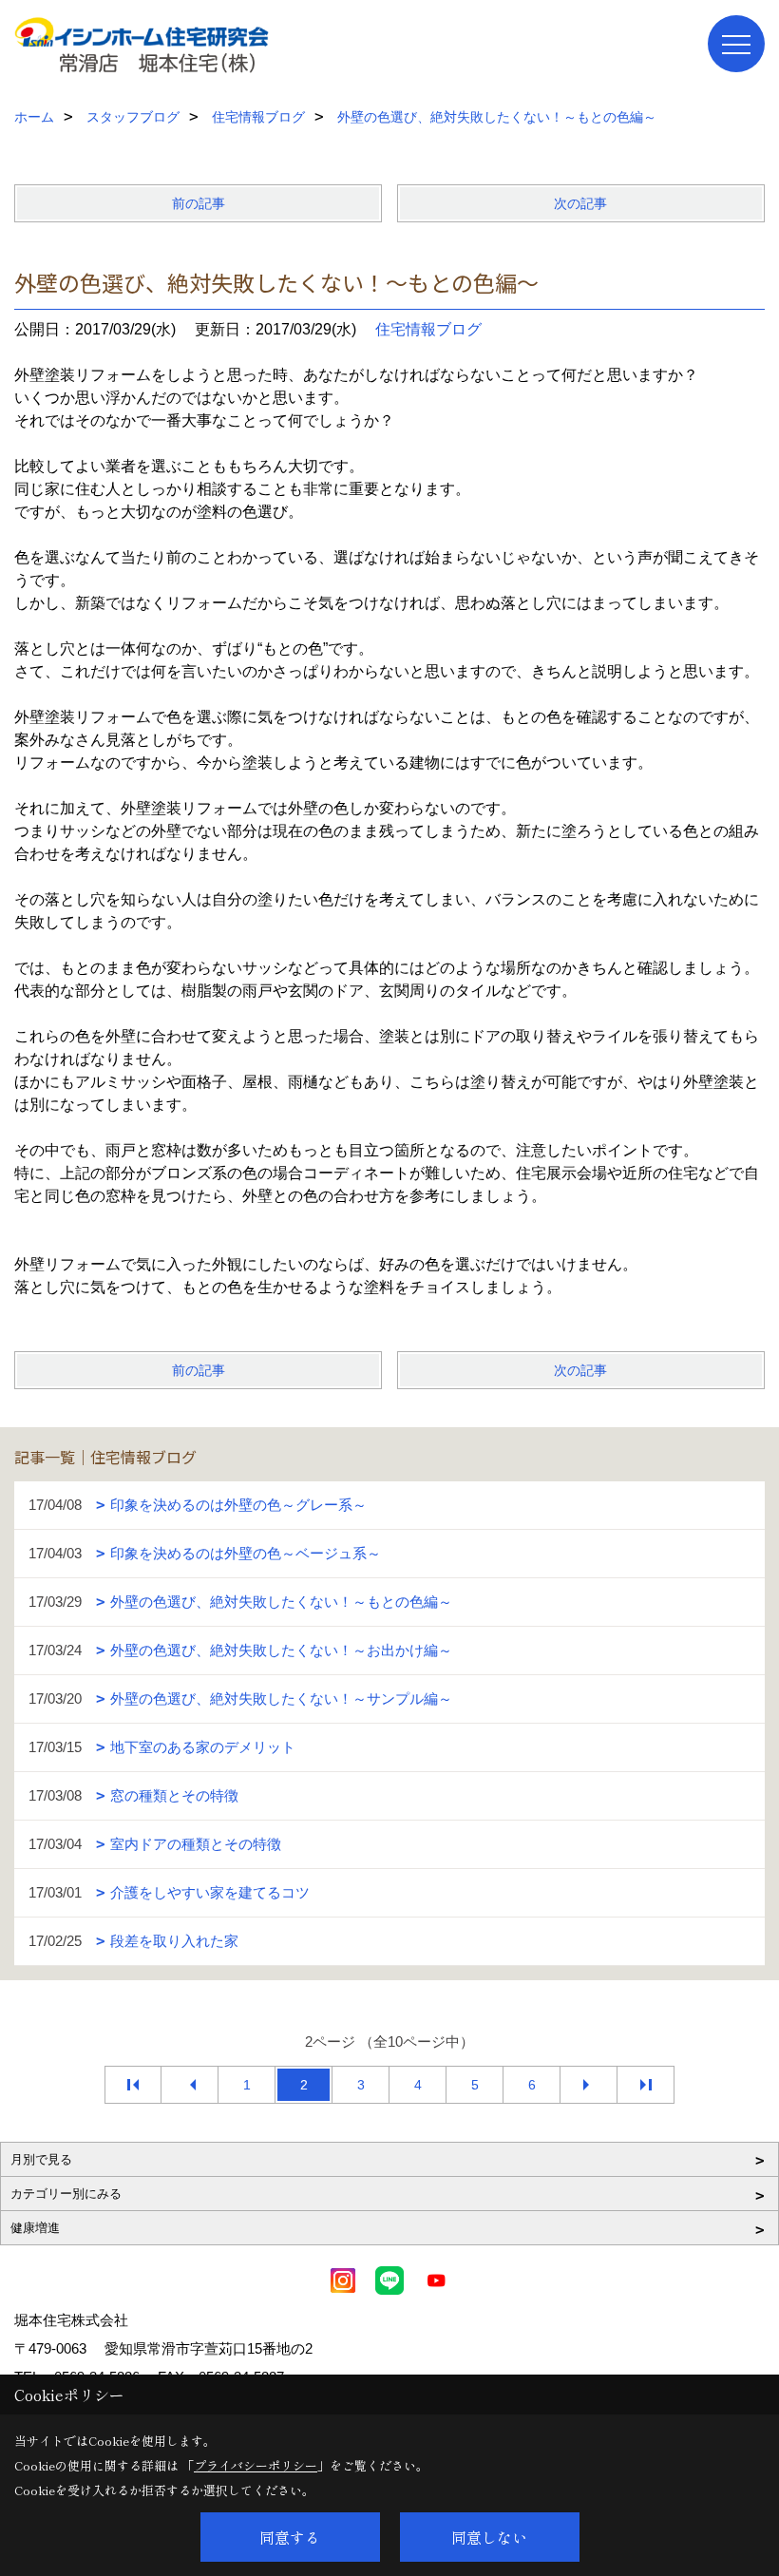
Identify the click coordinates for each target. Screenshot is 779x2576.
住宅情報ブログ (428, 329)
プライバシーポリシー (256, 2465)
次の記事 (580, 203)
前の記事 (199, 203)
